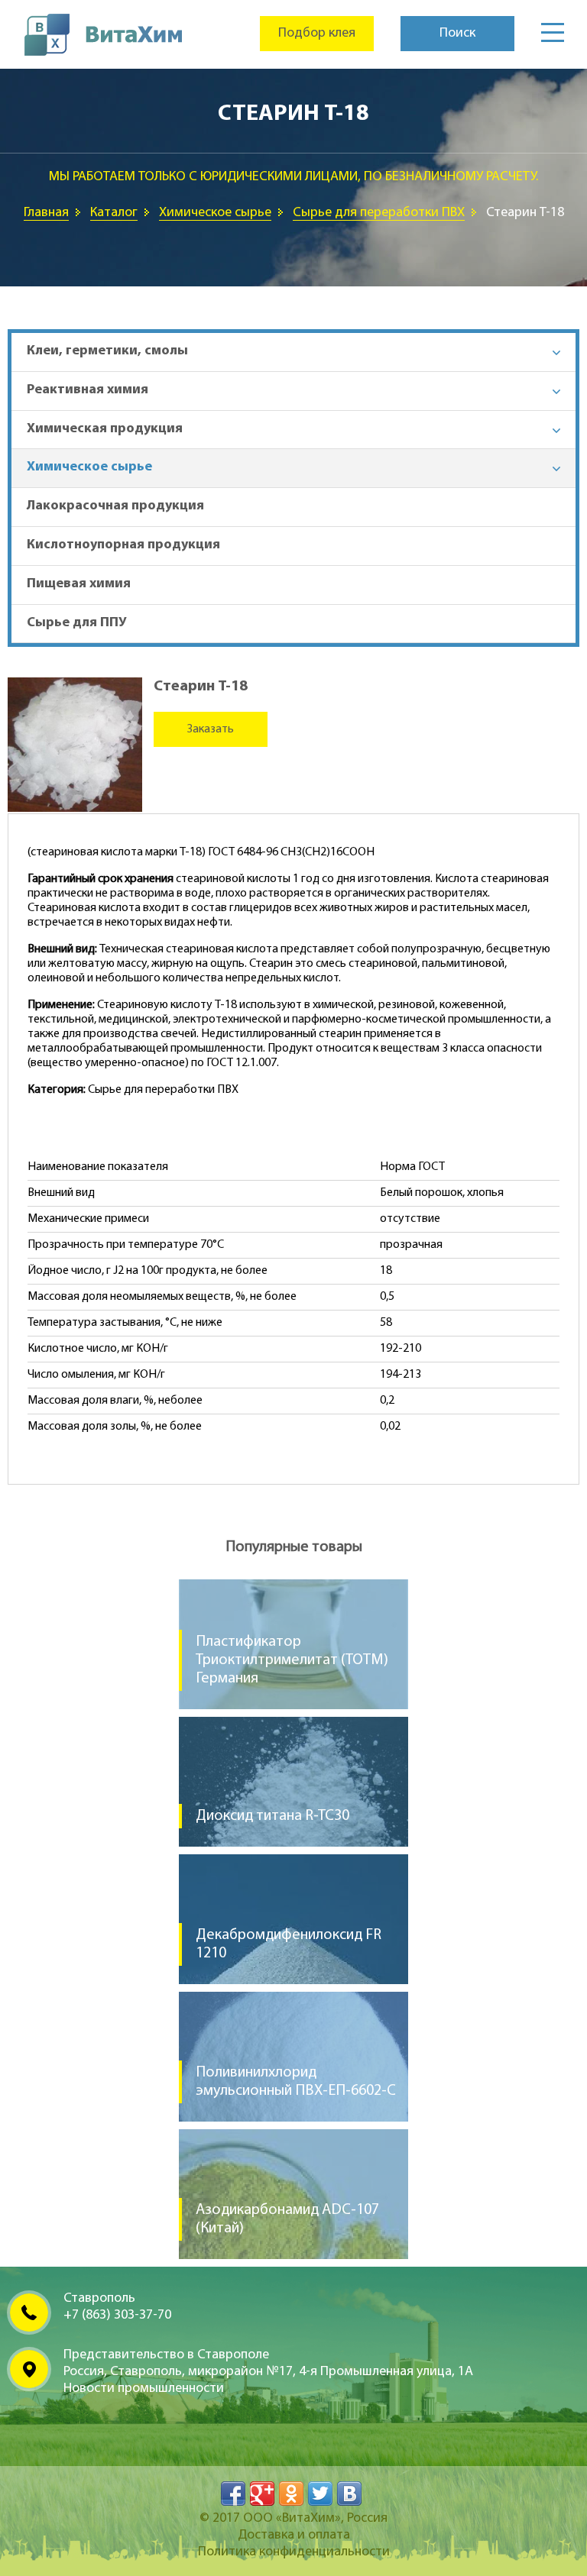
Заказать (211, 729)
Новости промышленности (144, 2389)
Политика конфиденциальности (294, 2552)
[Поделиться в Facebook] (233, 2494)
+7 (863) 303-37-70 (117, 2316)
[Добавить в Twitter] (320, 2494)
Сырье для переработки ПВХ (379, 213)
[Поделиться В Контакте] (349, 2494)
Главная (46, 213)
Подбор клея (317, 34)
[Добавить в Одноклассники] (291, 2494)
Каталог (114, 213)
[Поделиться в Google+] (262, 2494)
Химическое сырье (215, 213)
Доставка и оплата (294, 2536)
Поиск (457, 34)
